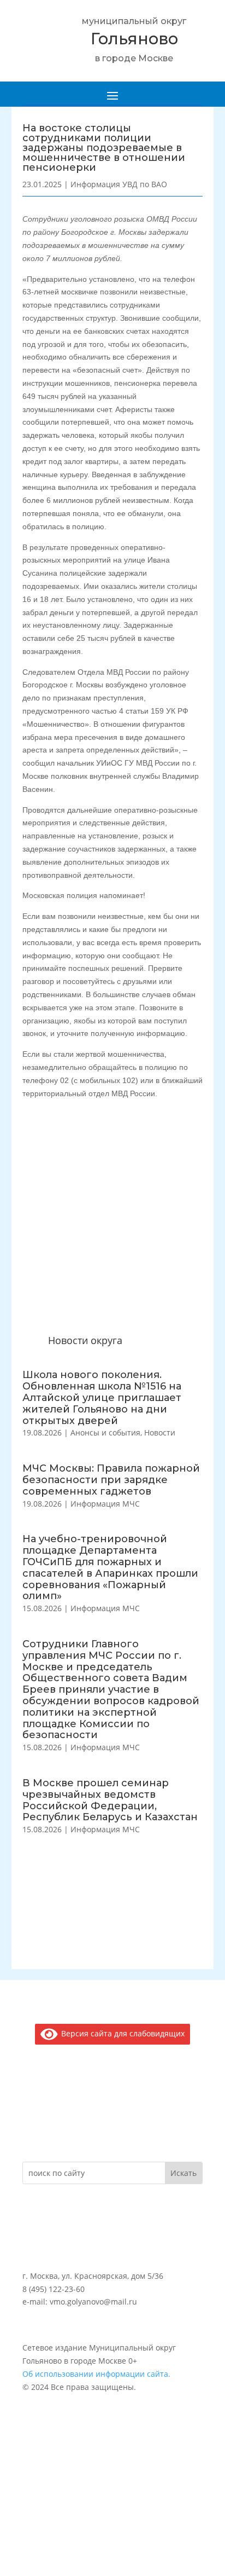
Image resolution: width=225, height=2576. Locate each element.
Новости (160, 1432)
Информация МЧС (105, 1504)
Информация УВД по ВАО (119, 184)
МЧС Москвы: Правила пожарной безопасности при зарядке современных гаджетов (111, 1480)
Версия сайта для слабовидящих (121, 2033)
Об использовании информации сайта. (96, 2374)
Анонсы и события (105, 1432)
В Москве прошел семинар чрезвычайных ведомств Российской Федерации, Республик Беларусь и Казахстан (110, 1800)
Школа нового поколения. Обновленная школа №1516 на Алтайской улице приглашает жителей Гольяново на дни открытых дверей (102, 1397)
